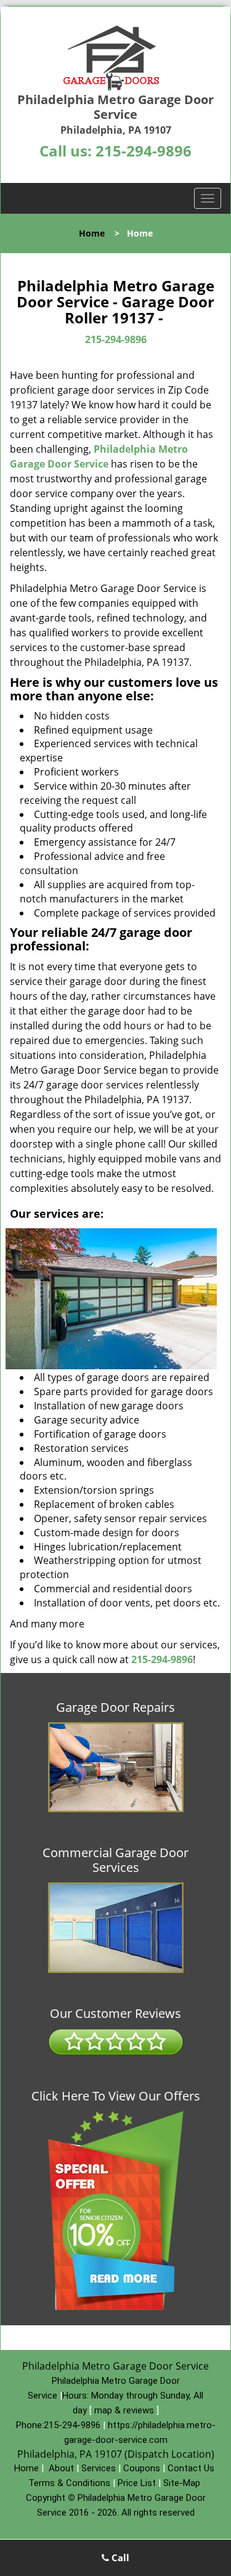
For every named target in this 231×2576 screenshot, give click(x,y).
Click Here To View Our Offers (116, 2096)
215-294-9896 (144, 151)
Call (119, 2558)
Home (92, 233)
